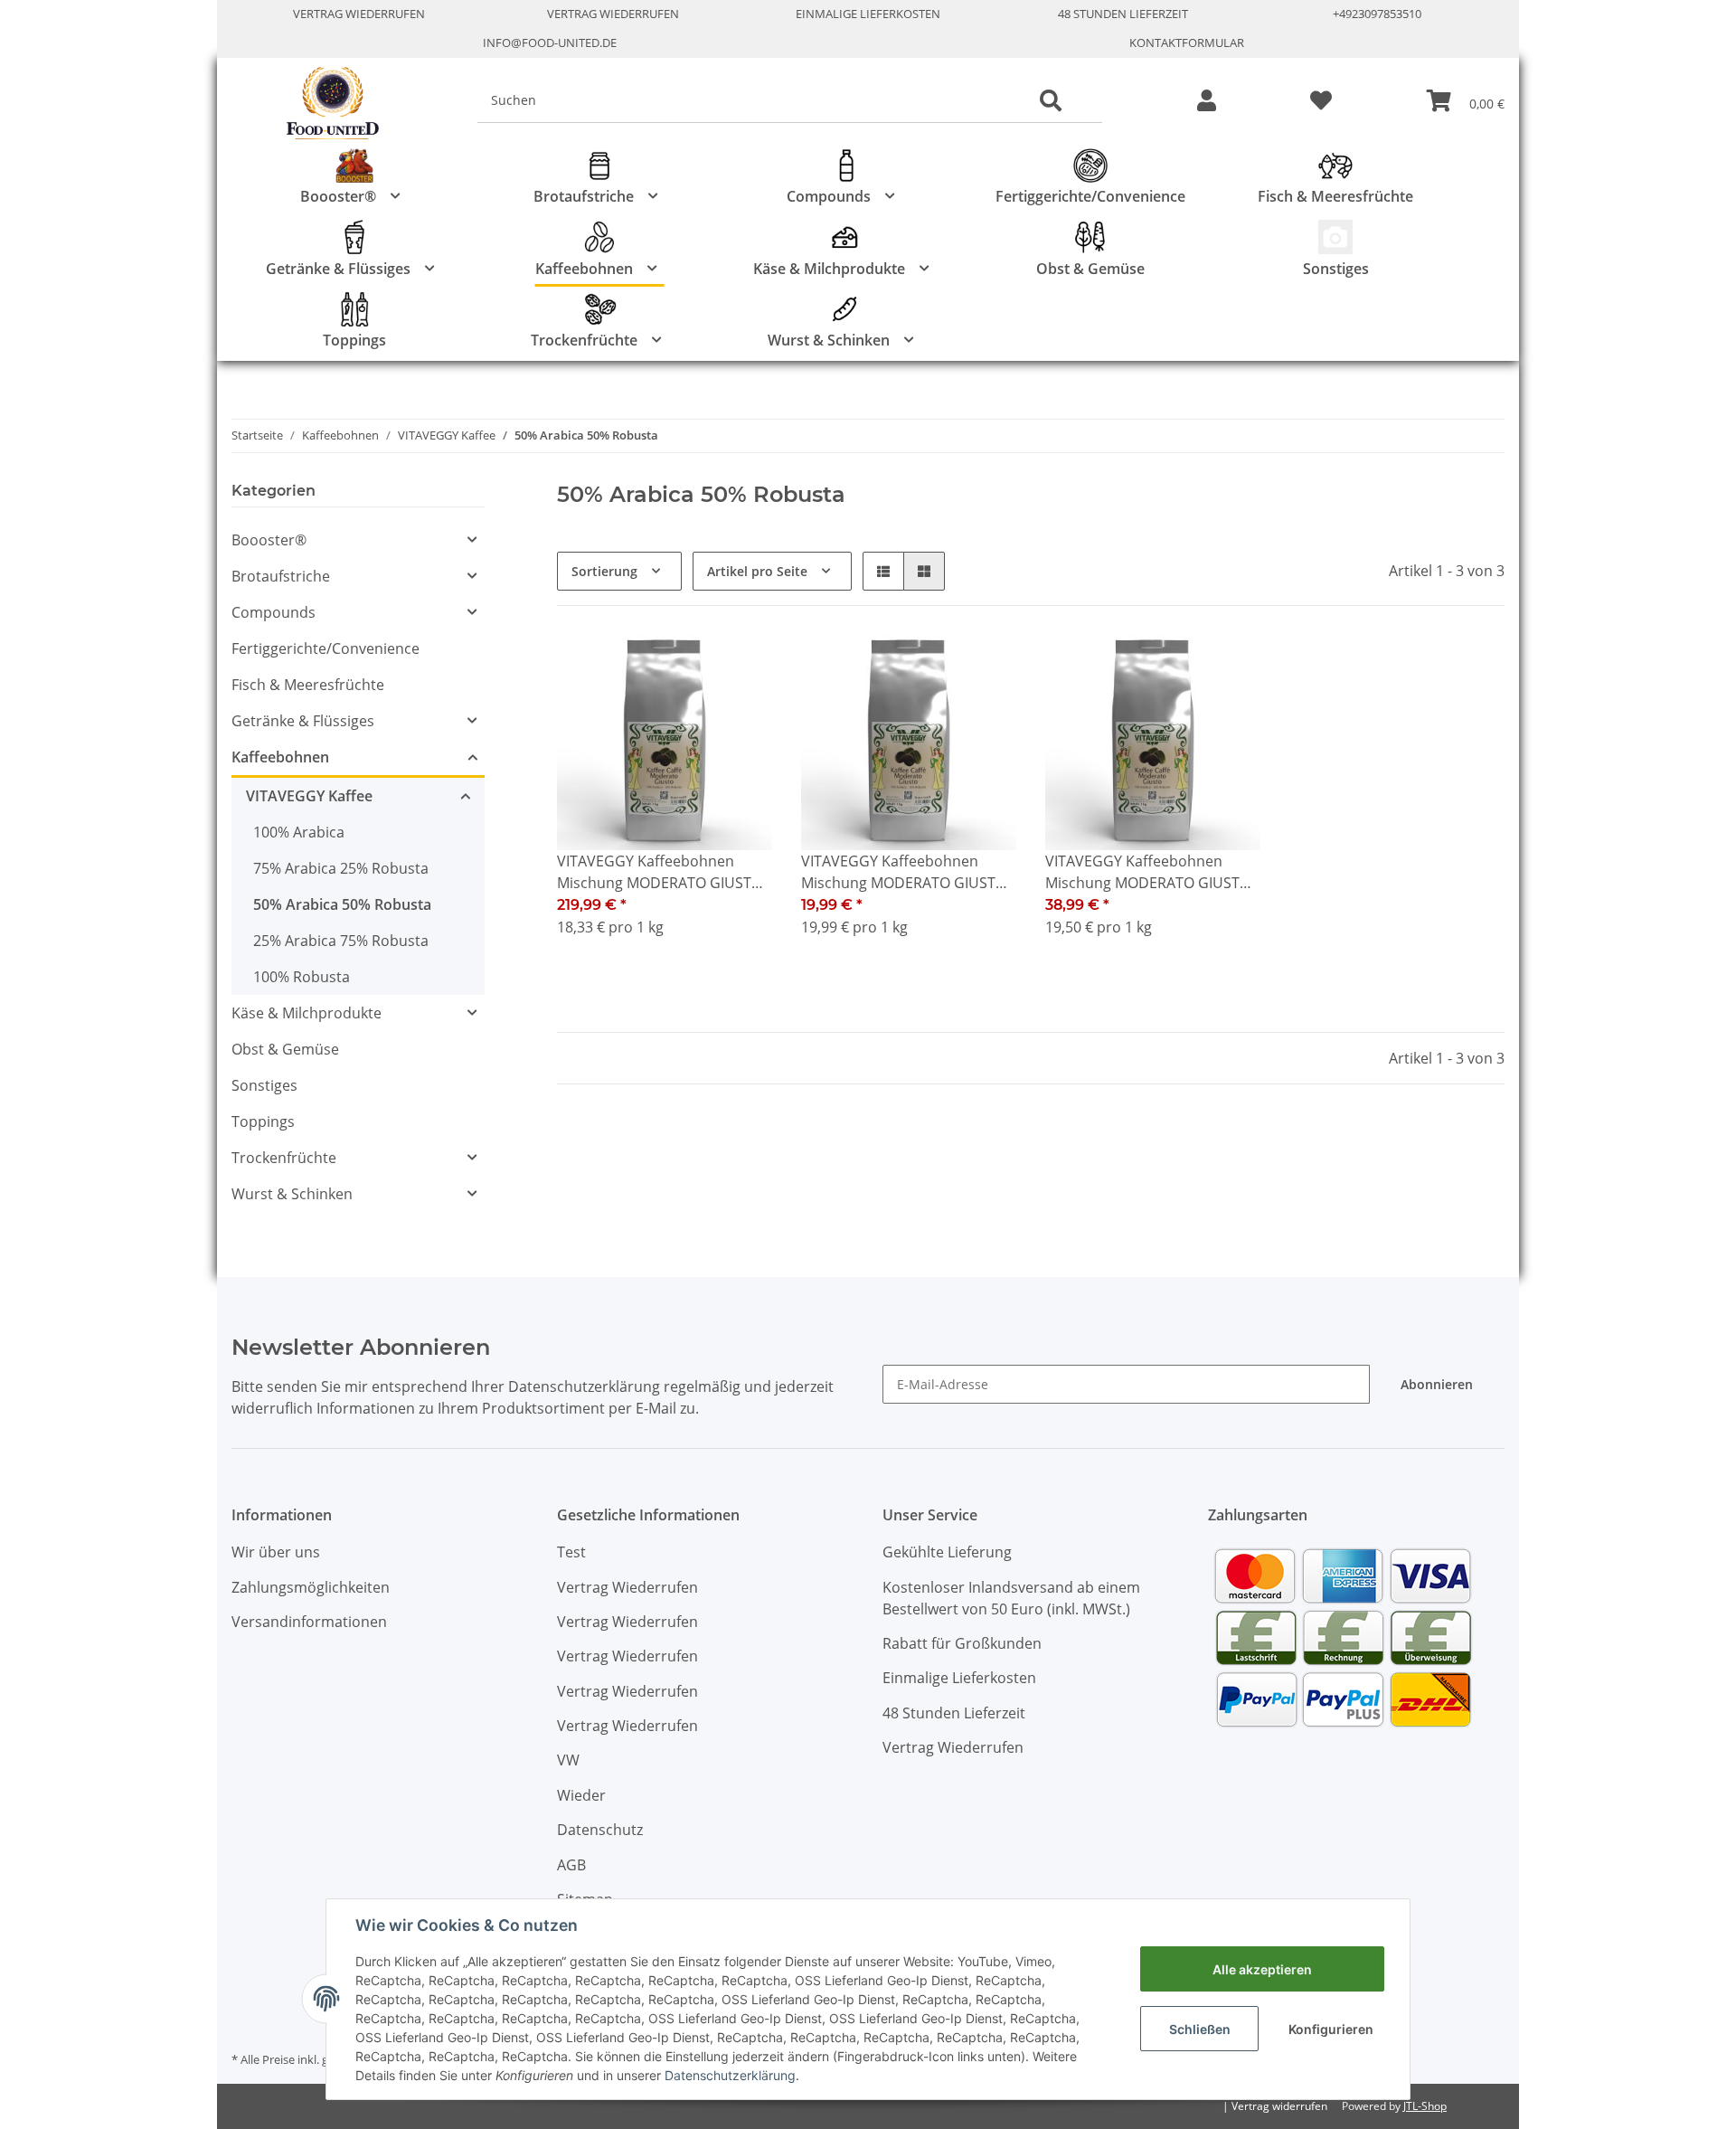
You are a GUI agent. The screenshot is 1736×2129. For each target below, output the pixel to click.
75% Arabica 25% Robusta (341, 868)
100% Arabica (299, 832)
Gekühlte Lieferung (947, 1552)
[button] (1207, 102)
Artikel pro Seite (757, 571)
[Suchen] (1051, 101)
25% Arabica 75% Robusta (341, 941)
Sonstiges (264, 1085)
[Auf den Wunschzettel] (741, 666)
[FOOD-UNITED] (325, 104)
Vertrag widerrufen (1279, 2106)
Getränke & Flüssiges (303, 721)
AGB (571, 1865)
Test (571, 1552)
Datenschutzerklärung (730, 2075)
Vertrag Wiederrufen (359, 14)
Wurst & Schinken (292, 1194)
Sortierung (604, 571)
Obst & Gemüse (285, 1049)
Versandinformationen (309, 1622)
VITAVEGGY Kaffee (309, 796)
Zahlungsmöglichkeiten (311, 1587)
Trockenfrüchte (284, 1158)
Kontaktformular (1187, 43)
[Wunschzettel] (1321, 102)
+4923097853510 (1377, 14)
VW (568, 1760)
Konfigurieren (1331, 2029)
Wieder (581, 1795)
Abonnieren (1437, 1384)
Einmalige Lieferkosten (868, 14)
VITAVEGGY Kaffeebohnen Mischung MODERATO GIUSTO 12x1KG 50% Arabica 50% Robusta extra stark (660, 872)
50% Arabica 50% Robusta (342, 904)
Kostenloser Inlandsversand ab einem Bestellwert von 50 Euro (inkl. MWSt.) (1011, 1598)
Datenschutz (600, 1830)
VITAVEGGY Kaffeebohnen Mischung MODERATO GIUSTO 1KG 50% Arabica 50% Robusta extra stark (905, 872)
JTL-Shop (1425, 2106)
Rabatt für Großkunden (962, 1643)
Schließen (1200, 2029)
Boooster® (269, 540)
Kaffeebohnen (280, 757)
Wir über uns (276, 1552)
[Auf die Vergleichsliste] (694, 666)
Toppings (263, 1121)
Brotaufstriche (281, 576)
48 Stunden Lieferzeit (1123, 14)
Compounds (274, 612)
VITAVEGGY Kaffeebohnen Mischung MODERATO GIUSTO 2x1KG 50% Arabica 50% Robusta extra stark (1148, 872)
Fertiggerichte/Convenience (325, 648)
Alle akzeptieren (1262, 1969)
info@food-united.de (550, 43)
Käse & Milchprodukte (307, 1013)
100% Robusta (302, 977)
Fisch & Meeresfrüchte (308, 685)
